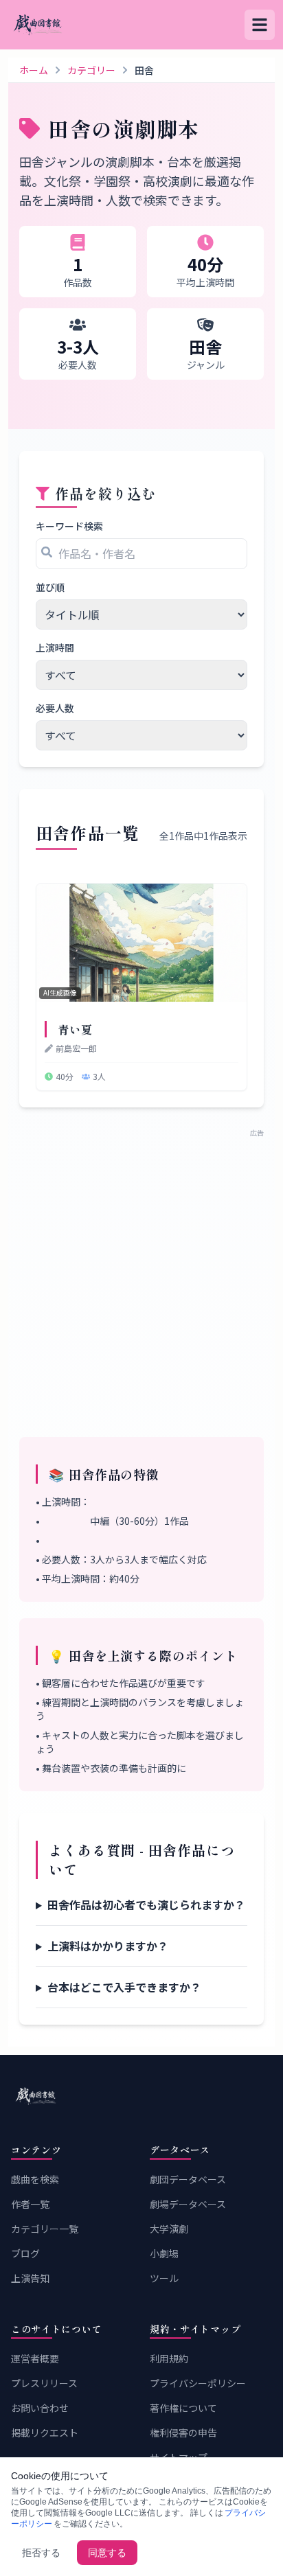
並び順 (50, 587)
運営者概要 (35, 2358)
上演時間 (55, 647)
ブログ (25, 2253)
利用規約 (169, 2358)
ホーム (34, 70)
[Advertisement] (141, 1279)
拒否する (41, 2553)
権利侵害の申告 (183, 2433)
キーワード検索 (69, 526)
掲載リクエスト (45, 2433)
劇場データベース (188, 2204)
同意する (107, 2553)
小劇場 (164, 2253)
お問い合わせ (40, 2408)
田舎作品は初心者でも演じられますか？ (146, 1905)
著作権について (183, 2408)
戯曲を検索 (35, 2179)
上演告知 (30, 2278)
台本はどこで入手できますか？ (124, 1987)
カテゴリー (91, 70)
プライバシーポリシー (198, 2383)
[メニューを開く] (260, 25)
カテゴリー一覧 (45, 2229)
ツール (164, 2278)
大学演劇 (169, 2229)
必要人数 (55, 708)
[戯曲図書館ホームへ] (141, 2096)
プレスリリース (44, 2383)
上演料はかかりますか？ (108, 1946)
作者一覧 (30, 2204)
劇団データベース (188, 2179)
